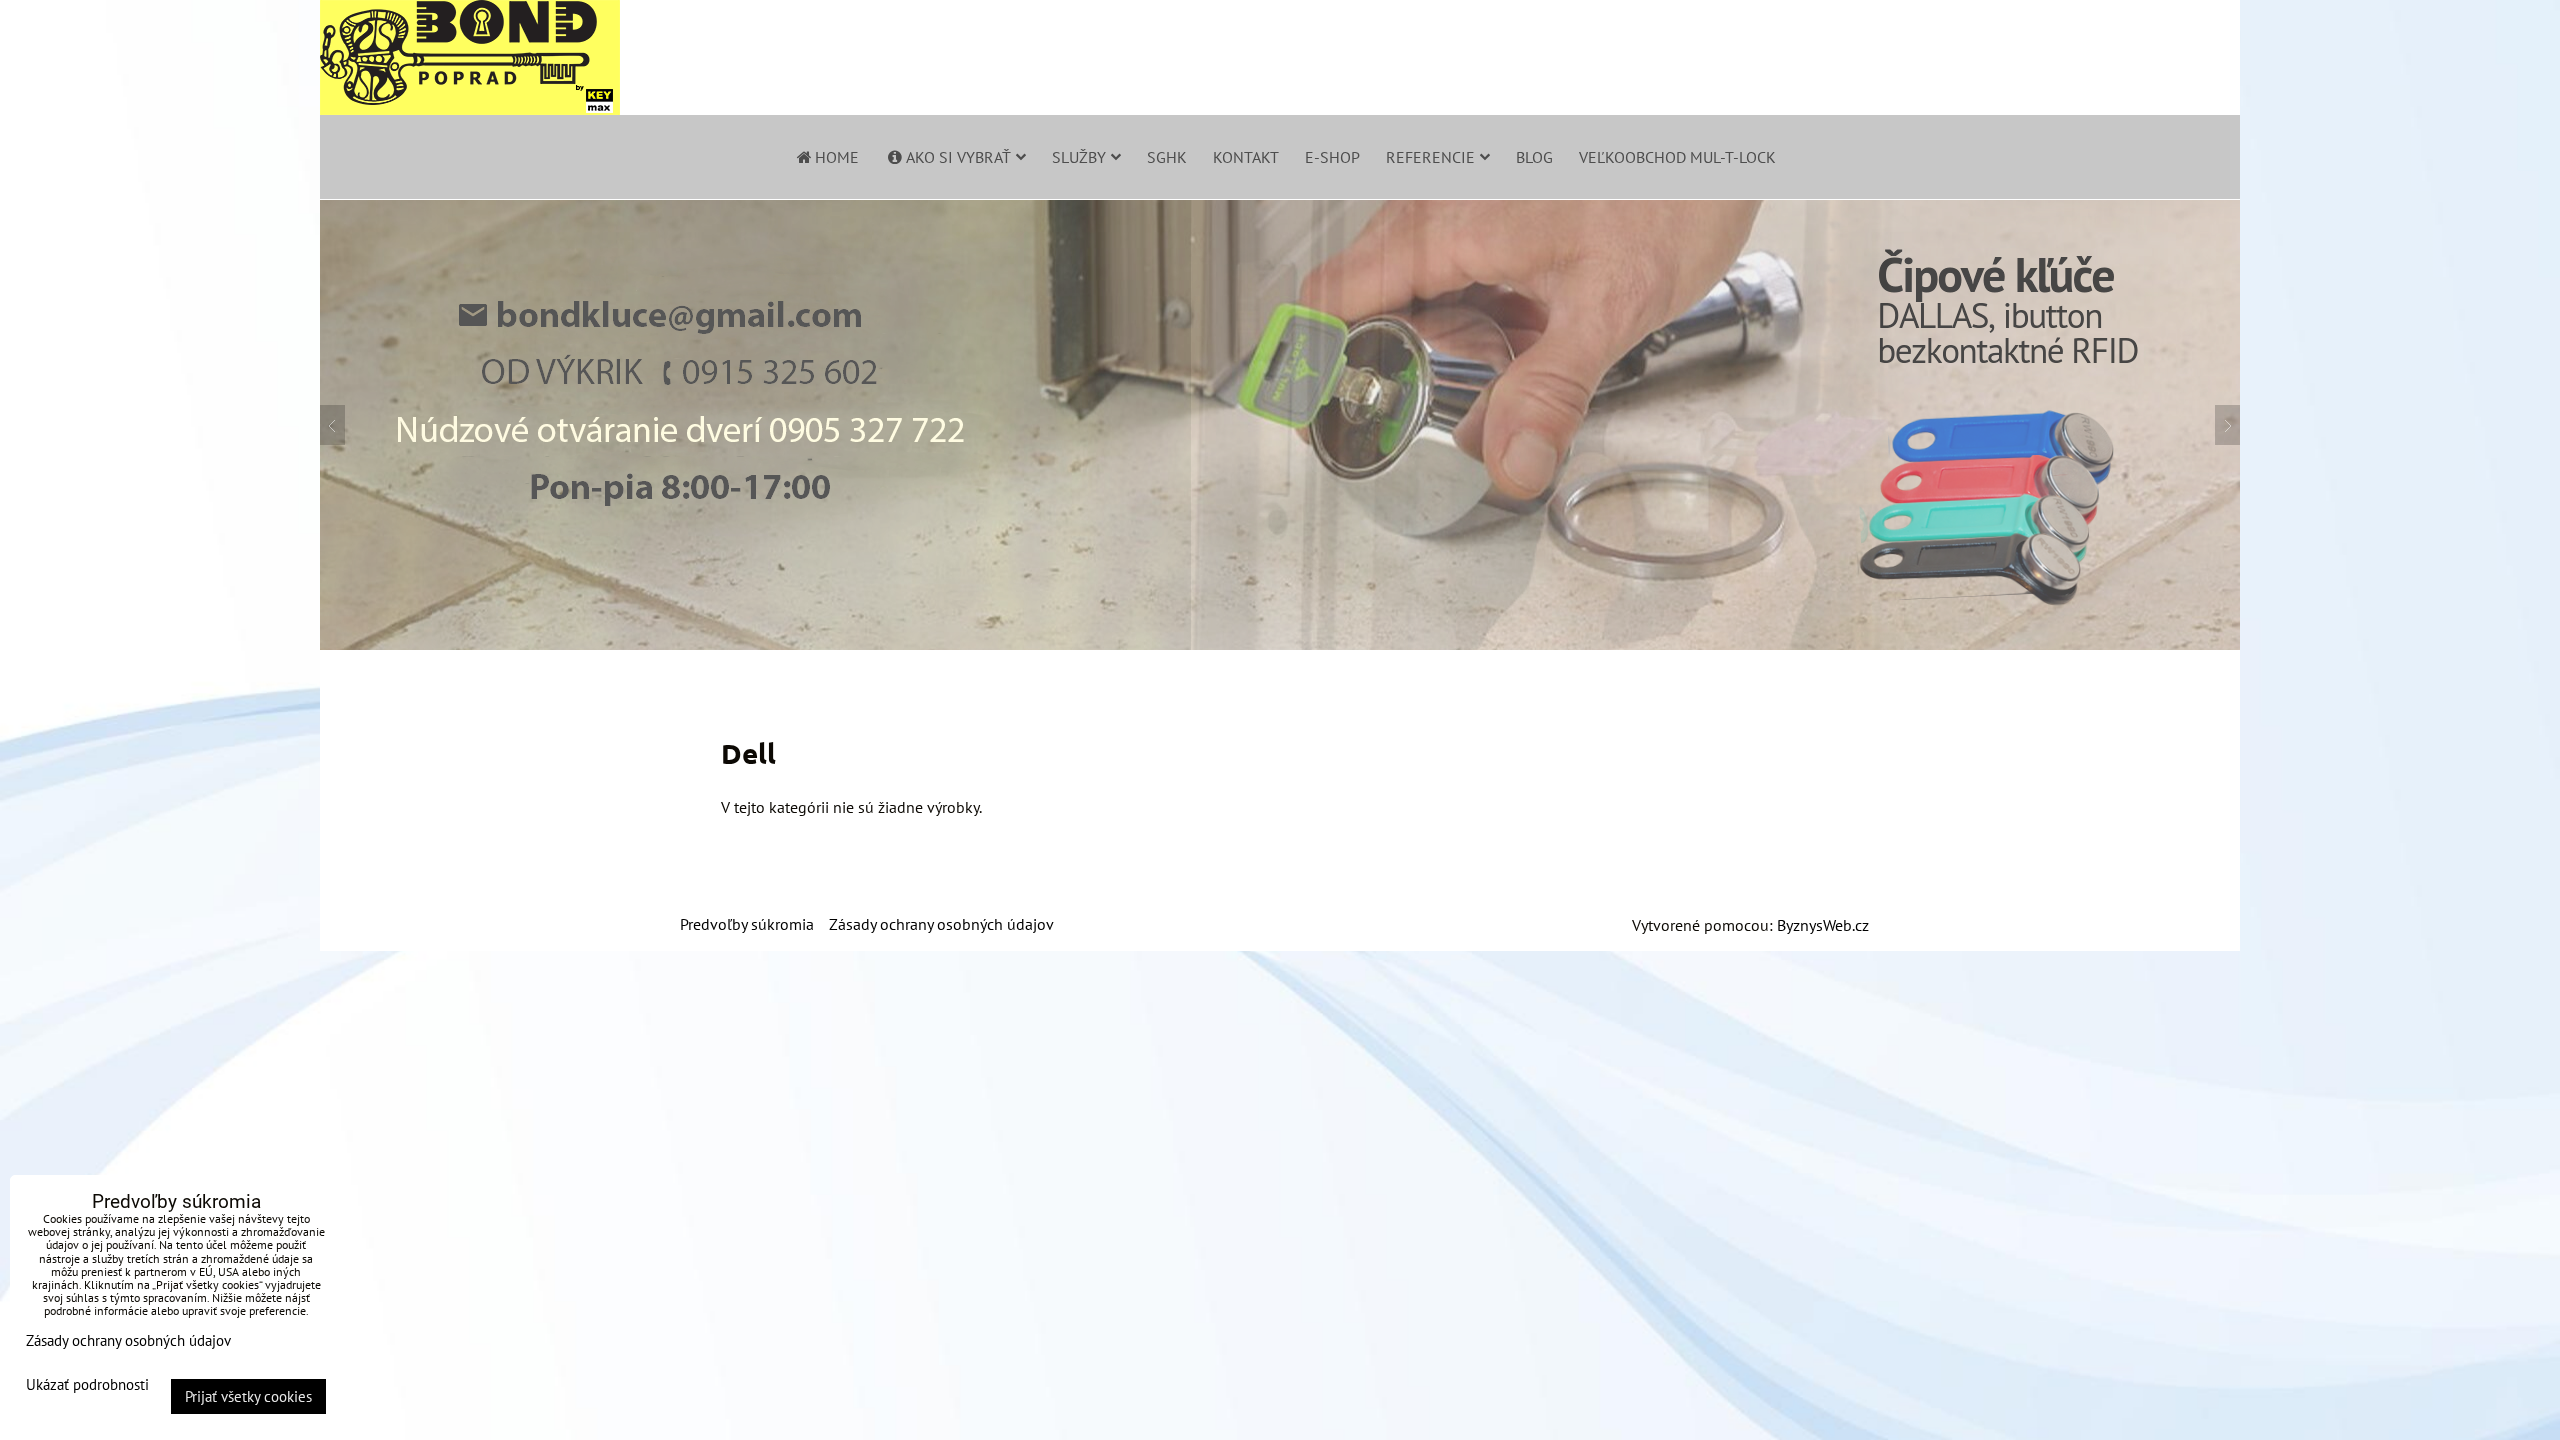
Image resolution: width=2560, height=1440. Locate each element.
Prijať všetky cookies (248, 1396)
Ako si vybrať (958, 157)
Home (837, 157)
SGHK (1167, 157)
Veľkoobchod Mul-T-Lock (1677, 157)
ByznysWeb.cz (1823, 925)
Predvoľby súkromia (747, 924)
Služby (1079, 157)
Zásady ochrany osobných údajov (941, 924)
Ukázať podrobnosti (87, 1385)
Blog (1534, 157)
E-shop (1332, 157)
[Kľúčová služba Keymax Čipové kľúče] (1280, 644)
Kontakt (1246, 157)
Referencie (1430, 157)
